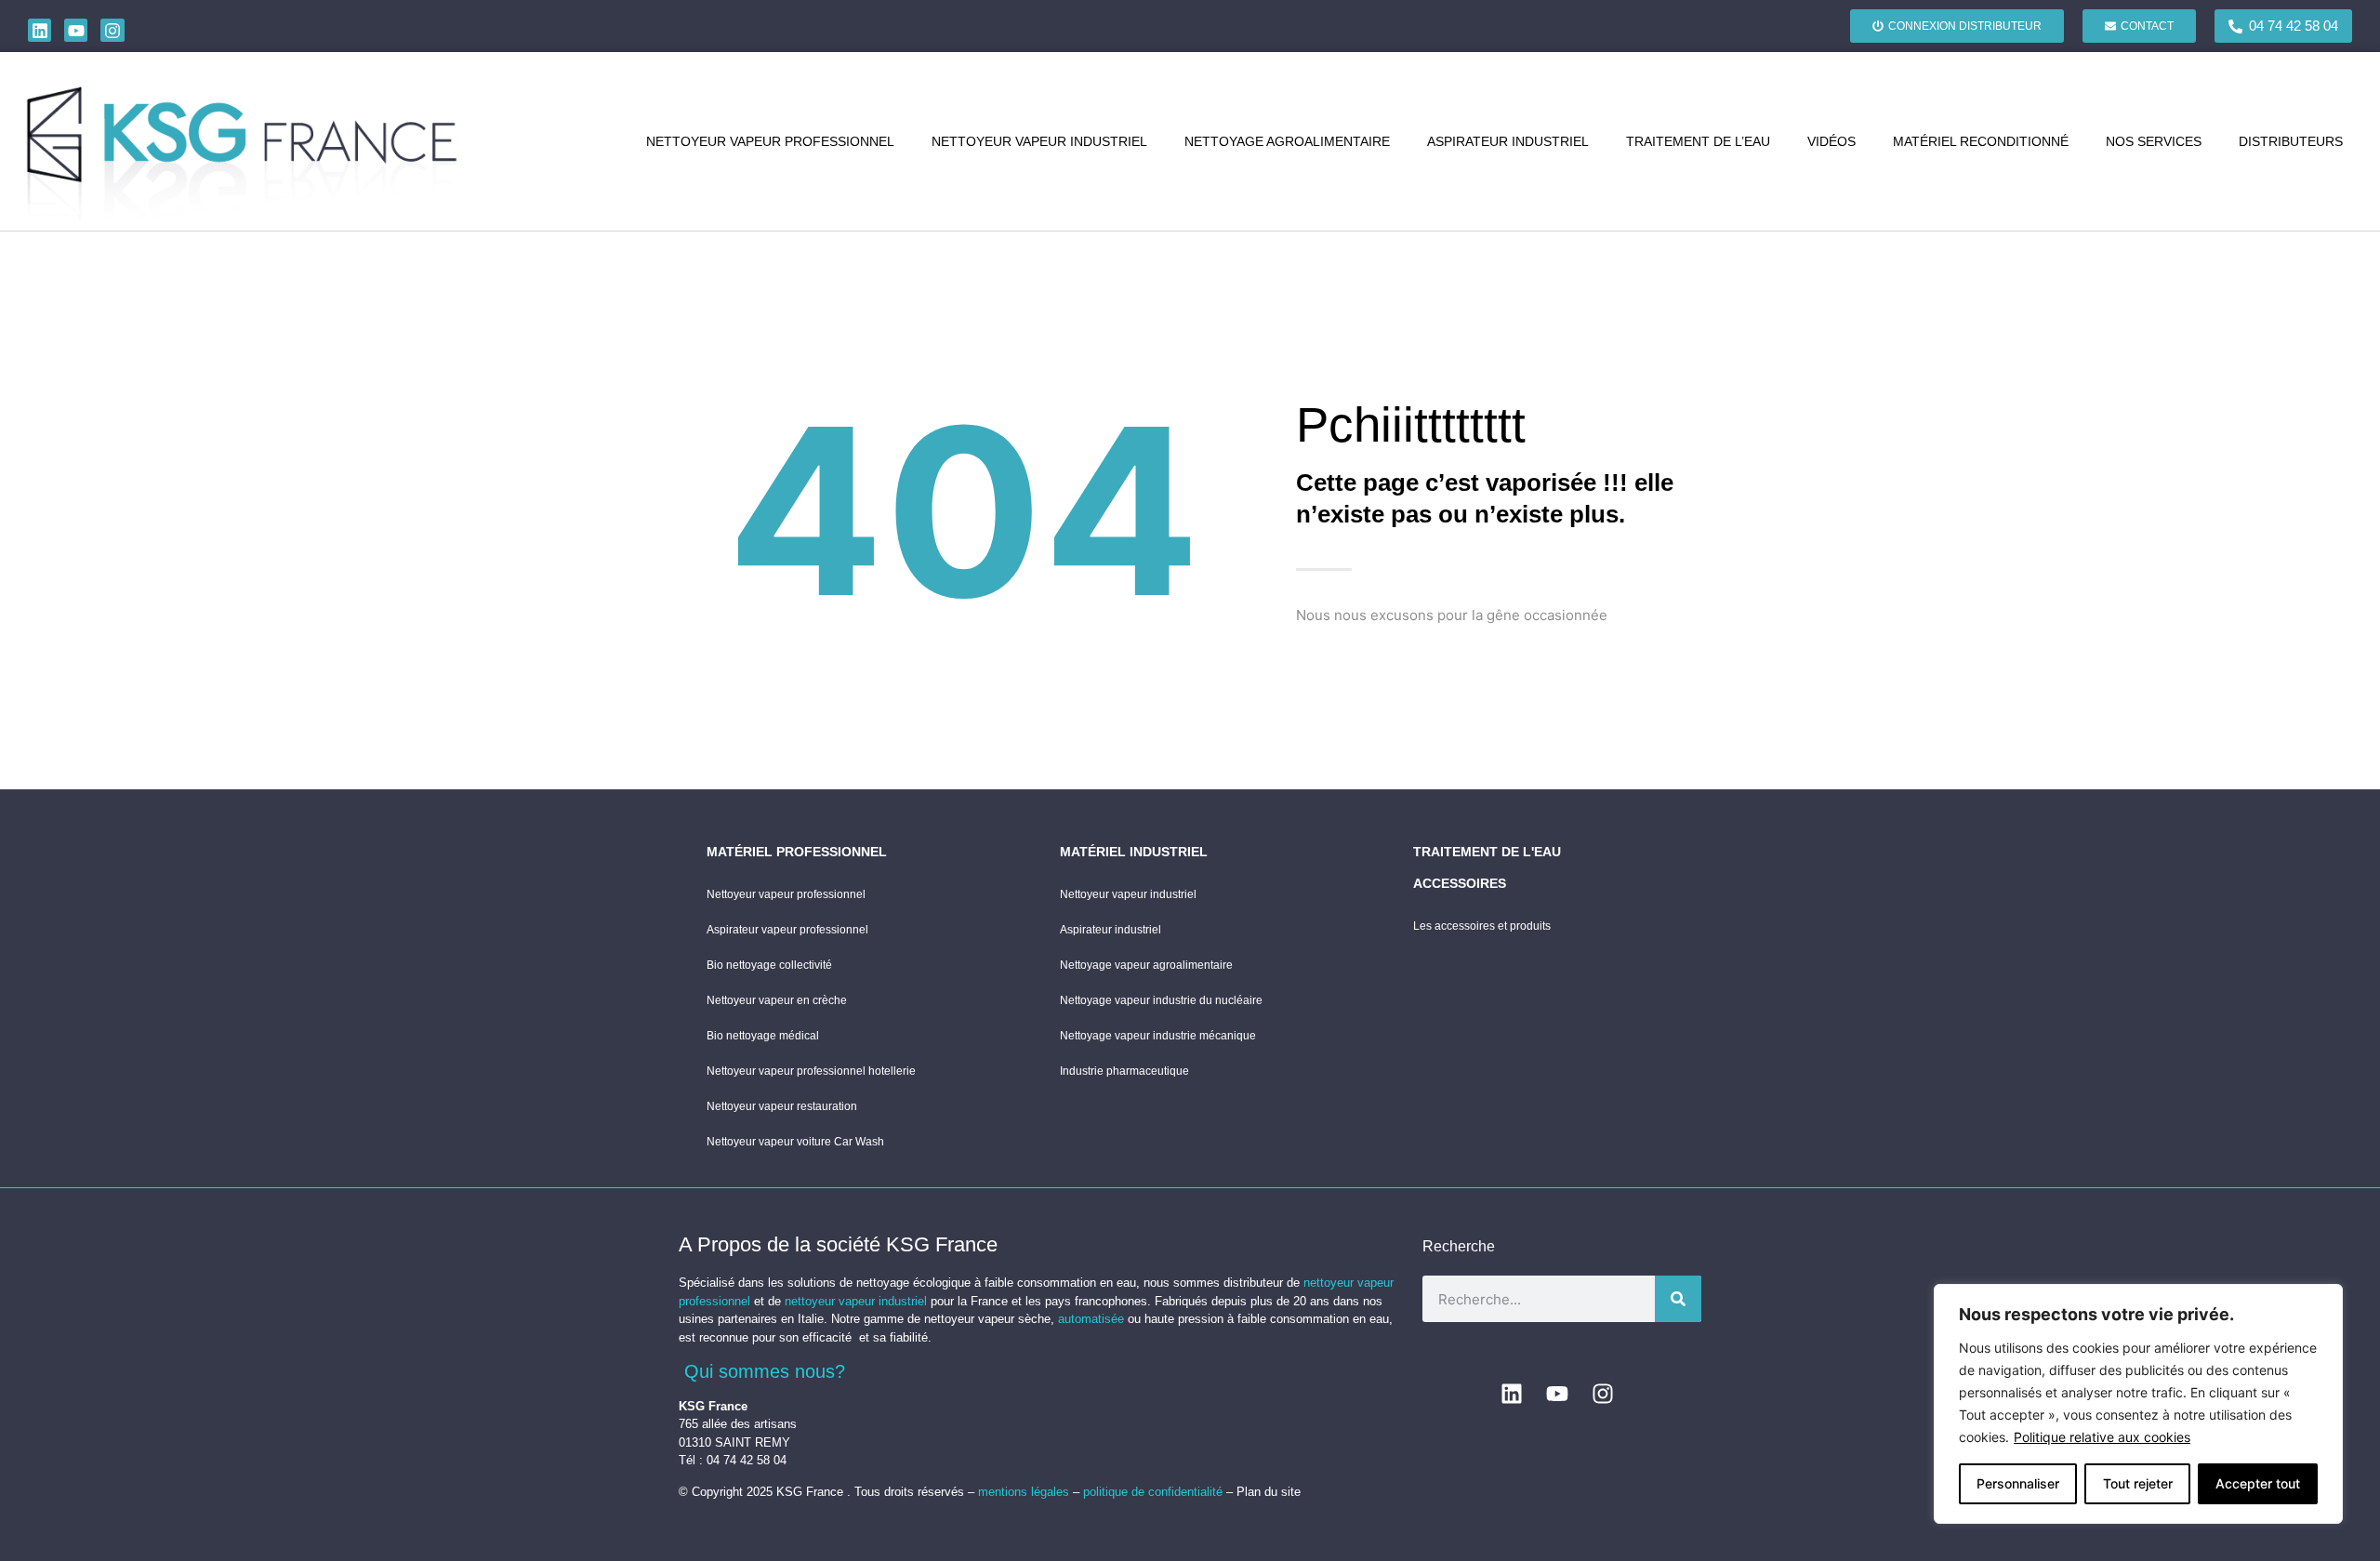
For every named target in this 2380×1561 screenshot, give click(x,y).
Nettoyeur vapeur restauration (782, 1106)
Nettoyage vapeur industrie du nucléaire (1161, 1000)
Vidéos (1831, 141)
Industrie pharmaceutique (1124, 1071)
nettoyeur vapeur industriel (856, 1301)
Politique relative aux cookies (2102, 1437)
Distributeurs (2291, 141)
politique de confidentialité (1153, 1492)
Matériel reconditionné (1981, 141)
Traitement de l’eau (1698, 141)
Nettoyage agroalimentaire (1287, 141)
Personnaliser (2018, 1483)
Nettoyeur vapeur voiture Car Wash (795, 1142)
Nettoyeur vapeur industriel (1039, 141)
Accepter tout (2258, 1483)
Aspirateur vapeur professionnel (787, 930)
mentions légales (1025, 1492)
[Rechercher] (1678, 1299)
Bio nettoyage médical (763, 1036)
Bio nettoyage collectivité (769, 965)
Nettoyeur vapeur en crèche (777, 1000)
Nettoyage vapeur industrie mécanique (1158, 1036)
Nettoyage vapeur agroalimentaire (1146, 965)
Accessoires (1460, 883)
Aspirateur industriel (1508, 141)
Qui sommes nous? (765, 1371)
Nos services (2154, 141)
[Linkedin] (40, 30)
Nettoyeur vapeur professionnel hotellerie (811, 1071)
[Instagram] (112, 30)
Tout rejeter (2138, 1483)
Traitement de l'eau (1487, 852)
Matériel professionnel (797, 852)
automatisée (1091, 1319)
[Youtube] (76, 30)
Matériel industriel (1134, 852)
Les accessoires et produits (1482, 926)
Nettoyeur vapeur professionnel (770, 141)
